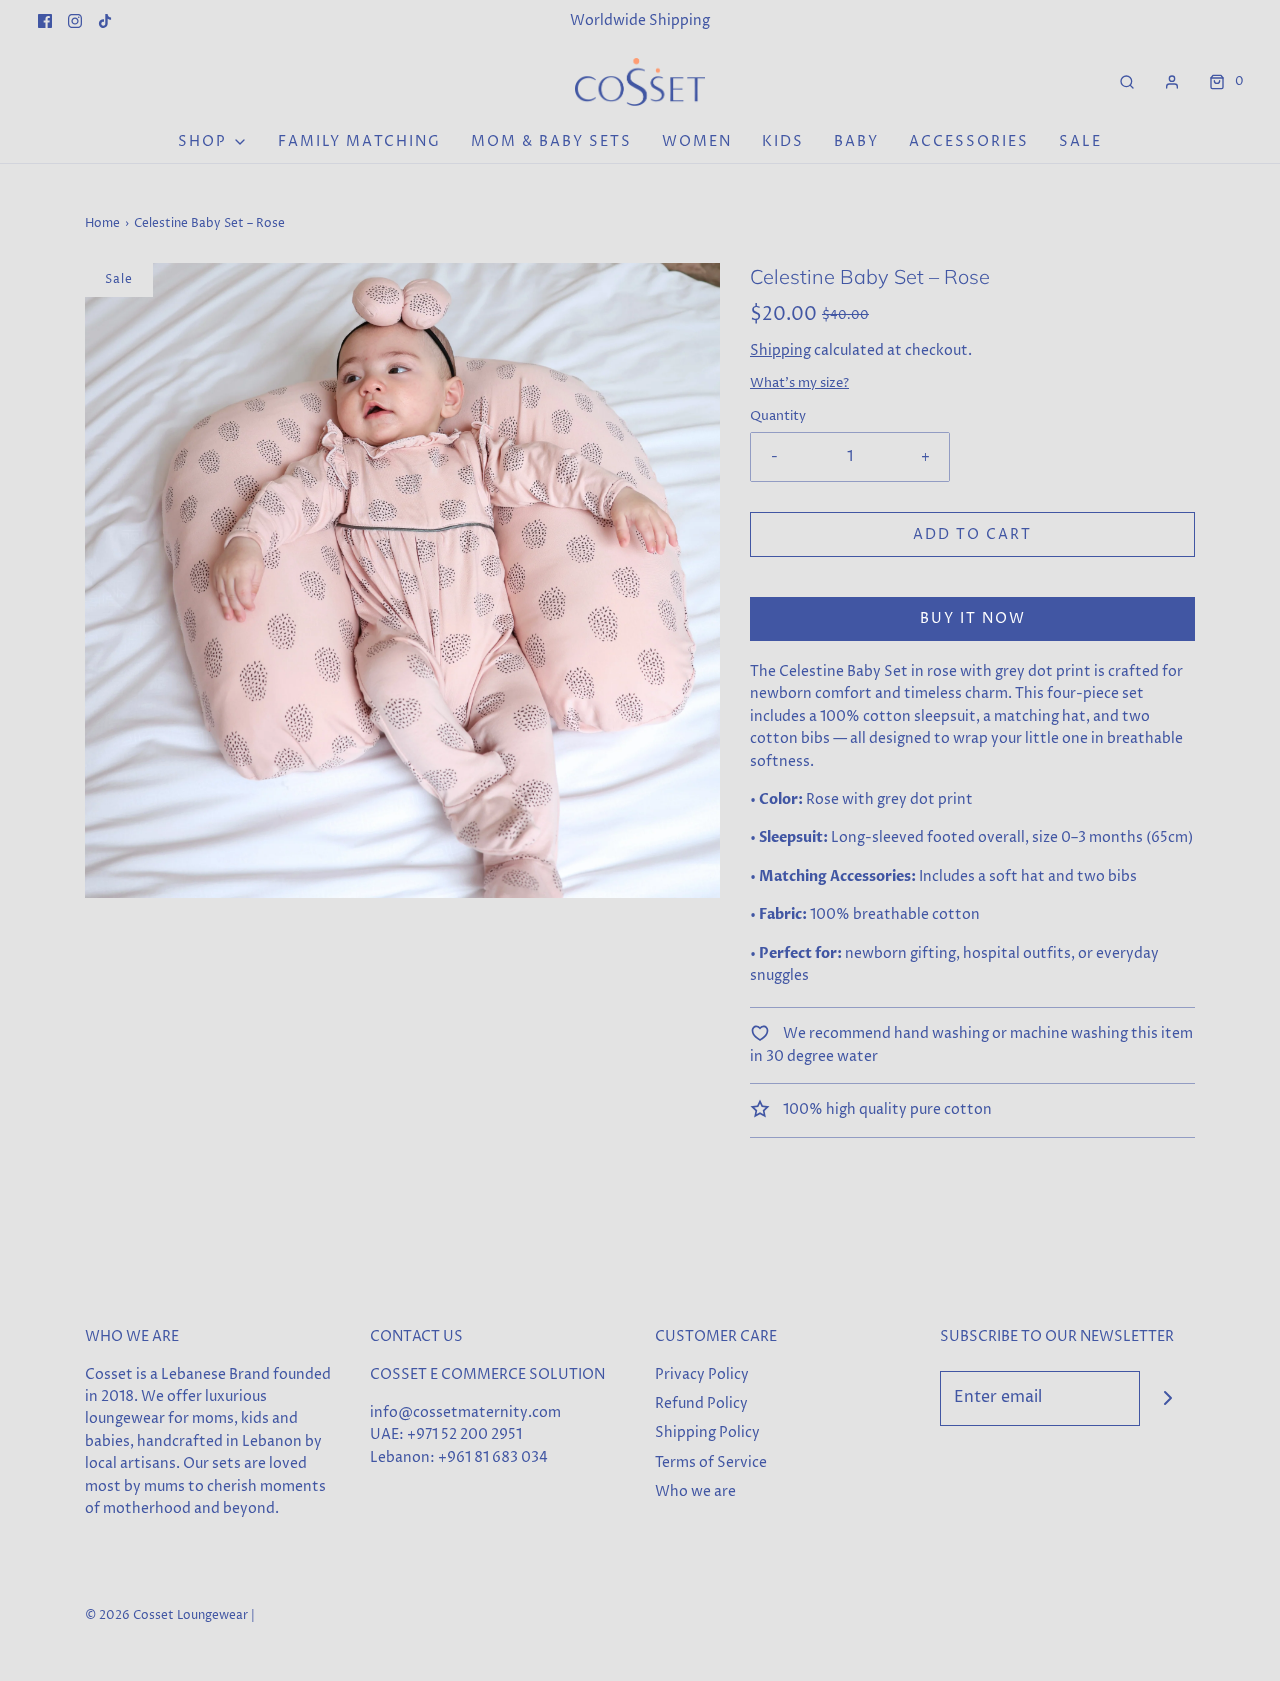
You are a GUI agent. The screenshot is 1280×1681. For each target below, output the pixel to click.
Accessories (969, 141)
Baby (856, 141)
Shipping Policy (707, 1432)
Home (102, 223)
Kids (783, 141)
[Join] (1167, 1398)
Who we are (695, 1491)
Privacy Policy (702, 1374)
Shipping (780, 350)
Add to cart (972, 534)
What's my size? (799, 383)
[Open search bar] (1127, 81)
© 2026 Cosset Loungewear (166, 1615)
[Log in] (1172, 82)
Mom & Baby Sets (551, 141)
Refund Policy (701, 1403)
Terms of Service (711, 1462)
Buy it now (973, 618)
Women (697, 141)
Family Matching (359, 141)
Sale (1080, 141)
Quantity (778, 416)
